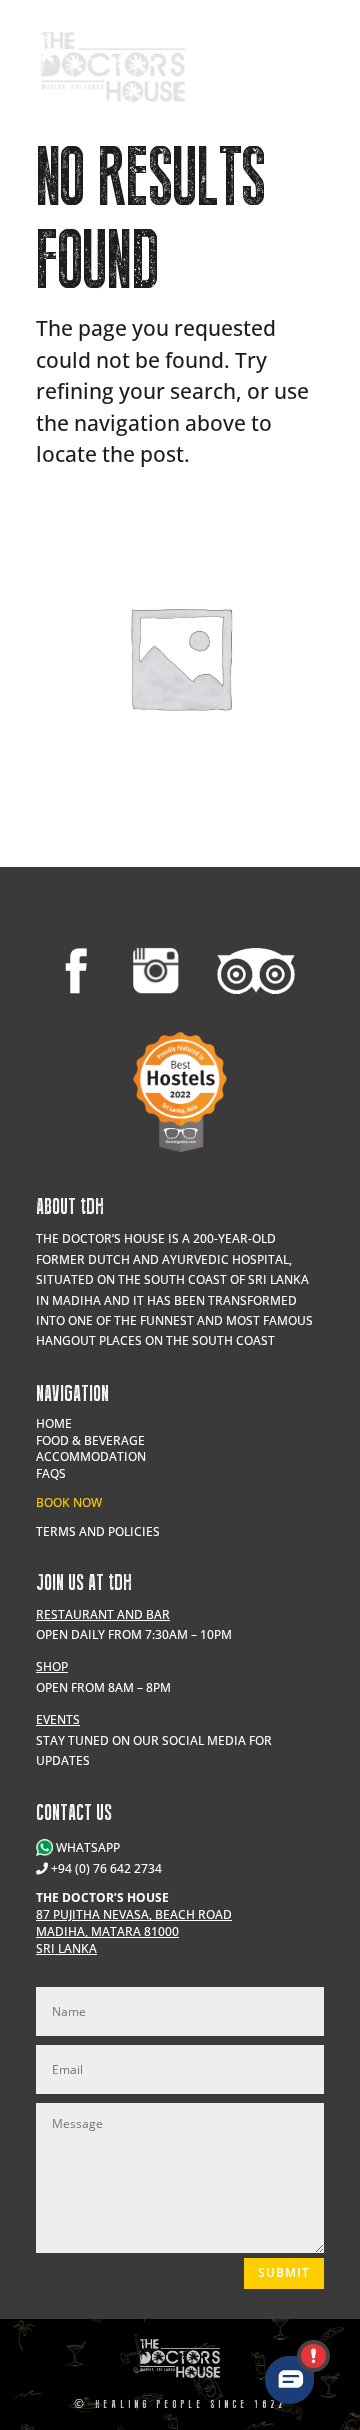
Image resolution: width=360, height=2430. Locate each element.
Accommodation (91, 1456)
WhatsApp (86, 1847)
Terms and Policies (98, 1531)
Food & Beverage (90, 1440)
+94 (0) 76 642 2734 (106, 1868)
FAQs (51, 1473)
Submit (284, 2272)
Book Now (69, 1502)
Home (54, 1423)
